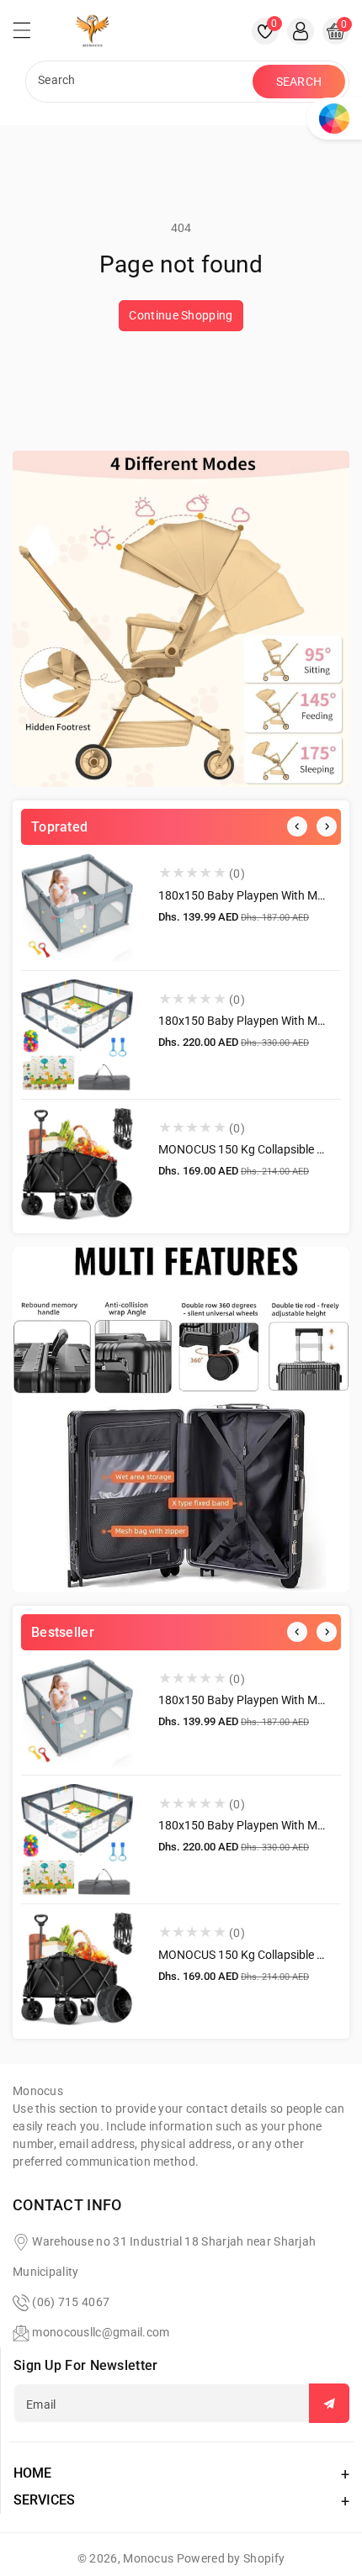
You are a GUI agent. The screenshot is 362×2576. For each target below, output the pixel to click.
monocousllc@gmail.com (101, 2332)
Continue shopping (181, 315)
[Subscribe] (329, 2403)
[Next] (327, 826)
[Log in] (301, 31)
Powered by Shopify (231, 2558)
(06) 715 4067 (71, 2302)
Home (32, 2473)
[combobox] (141, 82)
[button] (29, 34)
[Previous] (297, 826)
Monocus (148, 2558)
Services (44, 2500)
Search (299, 82)
